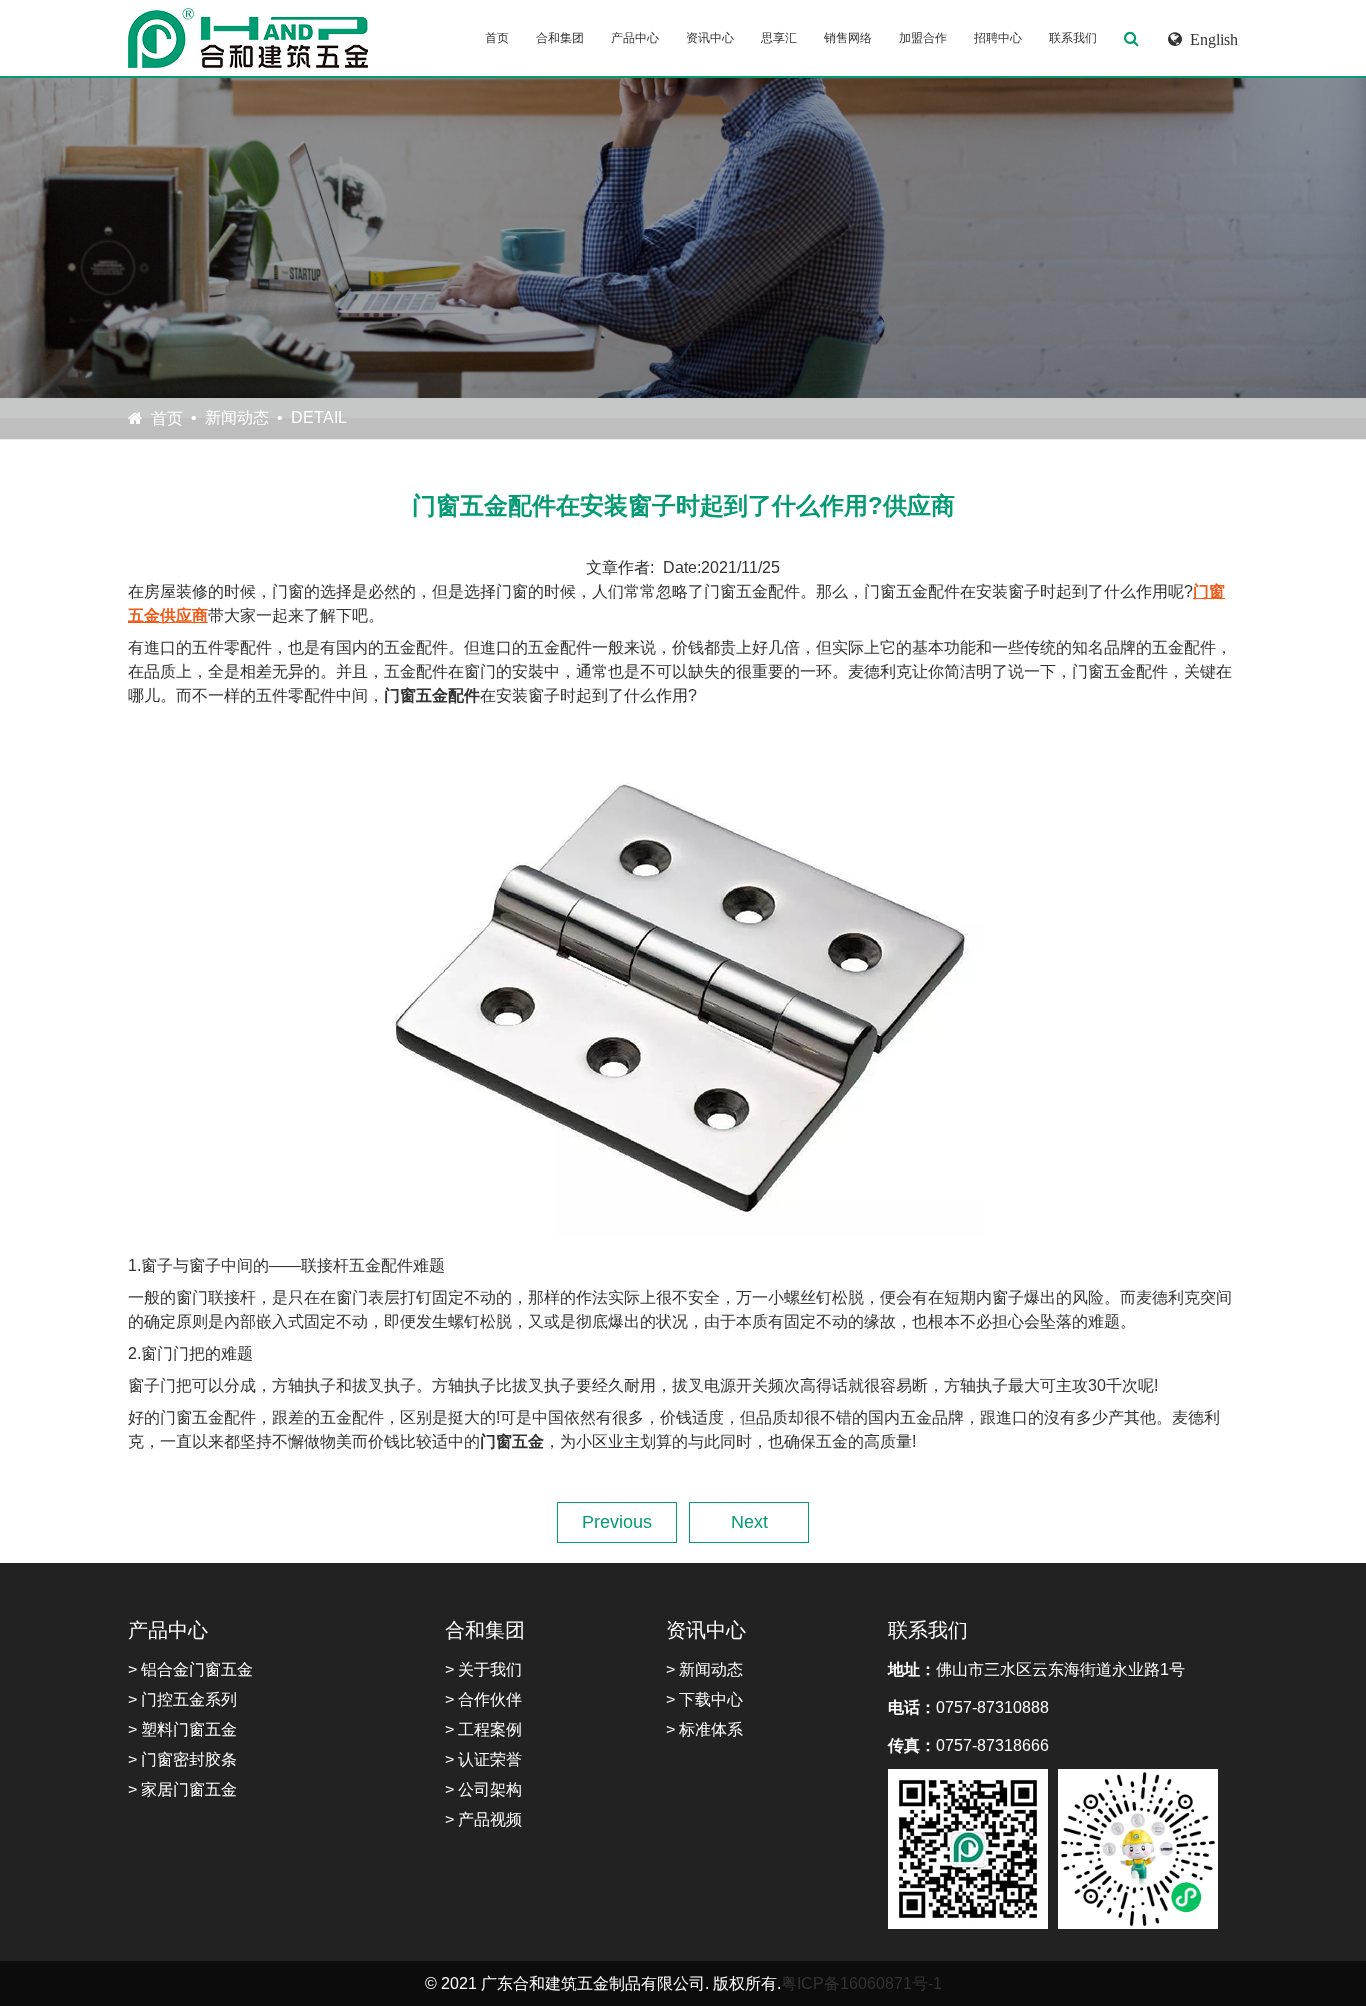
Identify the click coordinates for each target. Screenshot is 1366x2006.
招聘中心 (998, 38)
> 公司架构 (483, 1789)
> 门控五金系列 (182, 1699)
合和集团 (560, 38)
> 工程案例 (483, 1729)
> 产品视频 (483, 1819)
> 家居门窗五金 (182, 1789)
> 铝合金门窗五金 (190, 1669)
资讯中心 (710, 38)
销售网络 (848, 38)
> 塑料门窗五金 (182, 1729)
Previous (617, 1522)
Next (749, 1522)
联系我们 (1073, 38)
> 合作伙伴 (483, 1699)
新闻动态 (237, 417)
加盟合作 (923, 38)
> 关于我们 (483, 1669)
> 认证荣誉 (483, 1759)
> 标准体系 (704, 1729)
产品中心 (635, 38)
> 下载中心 (704, 1699)
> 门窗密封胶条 (182, 1759)
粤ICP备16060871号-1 (861, 1983)
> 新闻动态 (704, 1669)
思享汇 (779, 38)
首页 (497, 38)
